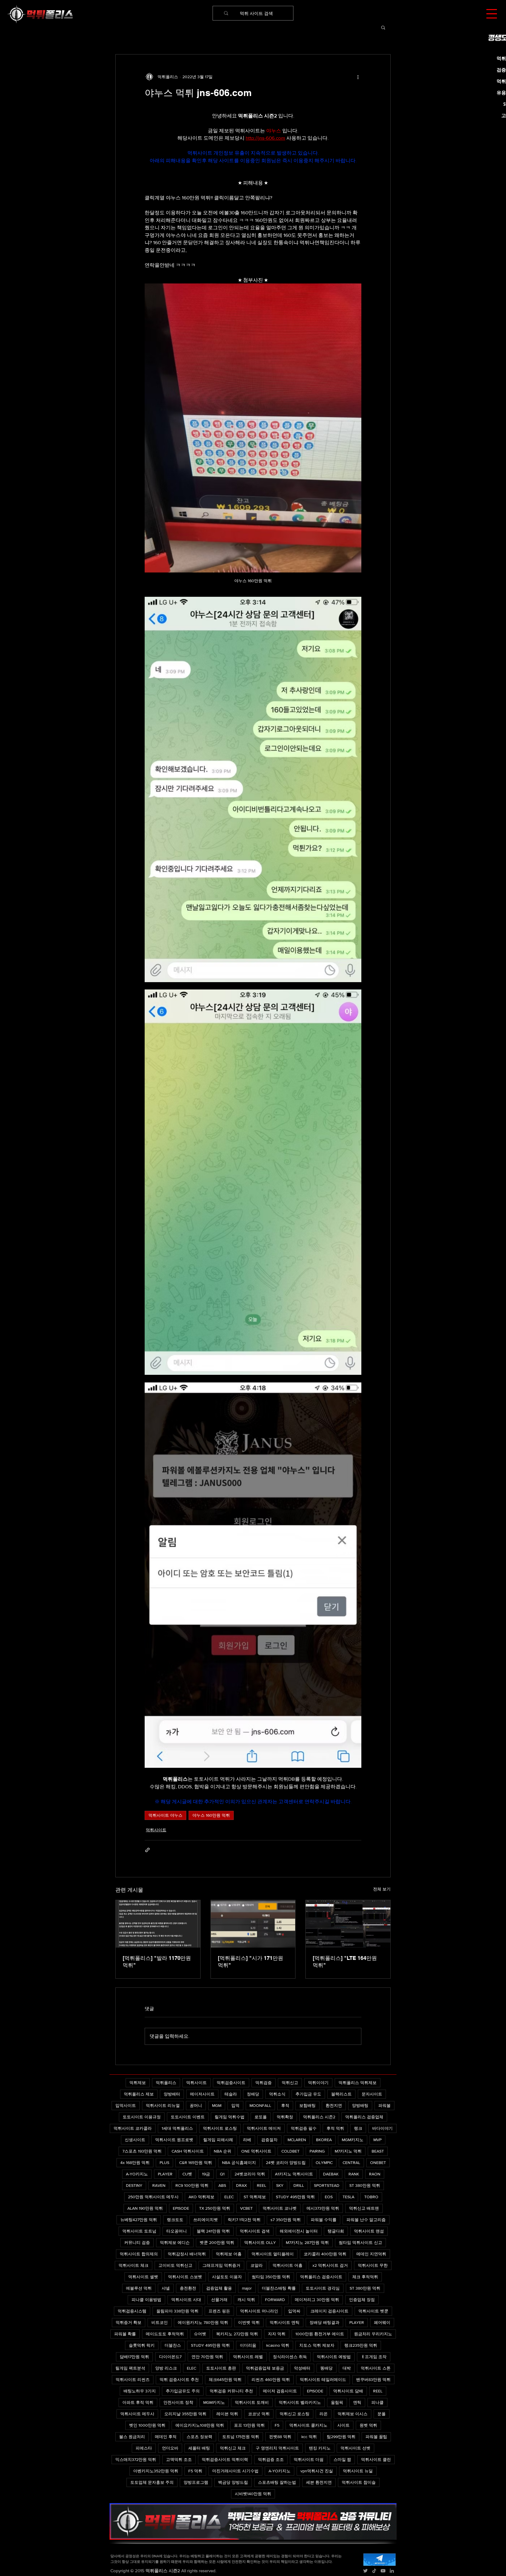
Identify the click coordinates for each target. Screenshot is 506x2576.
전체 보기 (382, 1889)
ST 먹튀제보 (255, 2197)
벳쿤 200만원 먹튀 (217, 2242)
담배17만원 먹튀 (134, 2357)
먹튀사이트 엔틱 (285, 2322)
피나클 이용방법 (146, 2300)
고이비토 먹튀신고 (175, 2265)
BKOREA (324, 2140)
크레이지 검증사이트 (329, 2311)
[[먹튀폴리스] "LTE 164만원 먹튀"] (348, 1924)
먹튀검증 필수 (304, 2128)
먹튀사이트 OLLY (260, 2242)
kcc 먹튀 (309, 2437)
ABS (222, 2185)
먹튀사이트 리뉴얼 (163, 2105)
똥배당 (326, 2368)
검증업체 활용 (219, 2288)
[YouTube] (383, 2571)
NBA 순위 (223, 2151)
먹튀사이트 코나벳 (280, 2208)
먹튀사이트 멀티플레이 (273, 2254)
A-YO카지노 (137, 2174)
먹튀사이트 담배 (348, 2391)
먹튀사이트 (156, 1830)
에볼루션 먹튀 (139, 2288)
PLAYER (165, 2174)
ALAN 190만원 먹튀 (145, 2208)
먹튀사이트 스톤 (376, 2368)
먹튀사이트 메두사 (137, 2414)
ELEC (229, 2197)
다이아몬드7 (170, 2357)
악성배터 (302, 2368)
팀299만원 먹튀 (341, 2437)
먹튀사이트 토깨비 (252, 2402)
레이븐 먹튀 (227, 2414)
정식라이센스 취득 (290, 2357)
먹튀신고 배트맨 (364, 2208)
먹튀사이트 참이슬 (359, 2482)
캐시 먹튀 (246, 2300)
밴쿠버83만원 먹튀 (373, 2380)
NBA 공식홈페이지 (239, 2163)
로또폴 (261, 2117)
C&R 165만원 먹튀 (196, 2163)
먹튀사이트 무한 (373, 2265)
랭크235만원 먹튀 (361, 2345)
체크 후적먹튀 (365, 2277)
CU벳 (187, 2174)
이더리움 (248, 2345)
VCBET (246, 2208)
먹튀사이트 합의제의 (139, 2254)
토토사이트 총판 (221, 2368)
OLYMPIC (324, 2163)
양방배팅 (360, 2105)
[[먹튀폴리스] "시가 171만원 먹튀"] (253, 1924)
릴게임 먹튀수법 (230, 2117)
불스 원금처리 (132, 2437)
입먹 (235, 2105)
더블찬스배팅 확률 (279, 2288)
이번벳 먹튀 (249, 2322)
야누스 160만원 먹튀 (211, 1815)
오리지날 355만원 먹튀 (185, 2414)
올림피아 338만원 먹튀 (177, 2311)
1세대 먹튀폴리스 (177, 2128)
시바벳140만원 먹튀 (253, 2494)
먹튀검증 (264, 2083)
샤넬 (166, 2288)
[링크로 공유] (147, 1850)
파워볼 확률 (125, 2334)
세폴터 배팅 (199, 2448)
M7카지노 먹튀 (348, 2151)
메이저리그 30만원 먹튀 (317, 2300)
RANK (354, 2174)
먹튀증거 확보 (129, 2322)
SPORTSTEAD (327, 2185)
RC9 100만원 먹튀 (192, 2185)
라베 (247, 2140)
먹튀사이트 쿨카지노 (308, 2425)
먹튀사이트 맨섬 (369, 2231)
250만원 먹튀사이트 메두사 (153, 2197)
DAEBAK (331, 2174)
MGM (217, 2105)
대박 (347, 2368)
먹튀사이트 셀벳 (143, 2277)
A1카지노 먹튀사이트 (294, 2174)
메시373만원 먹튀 (323, 2208)
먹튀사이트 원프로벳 (174, 2140)
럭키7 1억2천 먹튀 (244, 2220)
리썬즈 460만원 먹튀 (271, 2380)
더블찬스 (173, 2345)
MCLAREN (297, 2140)
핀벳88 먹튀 (280, 2437)
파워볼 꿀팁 (376, 2437)
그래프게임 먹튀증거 (221, 2265)
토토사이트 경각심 (323, 2288)
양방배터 (172, 2094)
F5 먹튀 (195, 2471)
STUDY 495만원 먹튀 (295, 2197)
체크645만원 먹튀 (225, 2380)
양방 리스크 (166, 2368)
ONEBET (378, 2163)
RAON (375, 2174)
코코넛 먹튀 (259, 2414)
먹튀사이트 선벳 (355, 2448)
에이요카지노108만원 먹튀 (200, 2425)
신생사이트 (135, 2140)
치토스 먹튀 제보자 (317, 2345)
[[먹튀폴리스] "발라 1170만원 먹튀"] (158, 1924)
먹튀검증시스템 (132, 2311)
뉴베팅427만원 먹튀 (139, 2220)
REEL (261, 2185)
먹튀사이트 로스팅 (220, 2128)
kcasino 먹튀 (278, 2345)
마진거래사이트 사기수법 (235, 2471)
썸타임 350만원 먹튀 (271, 2277)
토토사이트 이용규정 (142, 2117)
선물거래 (219, 2300)
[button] (492, 14)
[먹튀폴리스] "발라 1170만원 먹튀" (157, 1962)
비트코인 (160, 2322)
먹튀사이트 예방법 (334, 2357)
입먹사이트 (126, 2105)
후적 (285, 2105)
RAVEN (159, 2185)
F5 (277, 2425)
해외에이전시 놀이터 (299, 2231)
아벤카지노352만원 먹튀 (156, 2471)
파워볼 (384, 2105)
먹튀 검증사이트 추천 (179, 2380)
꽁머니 (196, 2105)
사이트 (343, 2425)
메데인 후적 (166, 2437)
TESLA (348, 2197)
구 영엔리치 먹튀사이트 (277, 2448)
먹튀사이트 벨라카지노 (300, 2402)
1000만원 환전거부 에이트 (320, 2334)
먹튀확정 (285, 2117)
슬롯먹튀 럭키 (142, 2345)
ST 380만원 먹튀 (365, 2185)
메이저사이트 (202, 2094)
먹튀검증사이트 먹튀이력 (225, 2459)
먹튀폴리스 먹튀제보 (358, 2083)
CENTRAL (351, 2163)
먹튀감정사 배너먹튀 (187, 2254)
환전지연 (334, 2105)
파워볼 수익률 (324, 2220)
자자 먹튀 (277, 2334)
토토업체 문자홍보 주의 (152, 2482)
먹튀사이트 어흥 (288, 2265)
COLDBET (290, 2151)
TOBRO (371, 2197)
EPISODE (181, 2208)
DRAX (241, 2185)
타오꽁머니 (177, 2231)
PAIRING (317, 2151)
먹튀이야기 (318, 2083)
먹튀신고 (290, 2083)
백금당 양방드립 (233, 2482)
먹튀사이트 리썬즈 (133, 2380)
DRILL (299, 2185)
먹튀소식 (277, 2094)
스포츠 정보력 (199, 2437)
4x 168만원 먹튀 (135, 2163)
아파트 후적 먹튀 (138, 2402)
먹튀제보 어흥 (229, 2254)
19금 (206, 2174)
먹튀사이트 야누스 (165, 1815)
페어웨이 (382, 2322)
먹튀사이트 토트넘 (139, 2231)
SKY (280, 2185)
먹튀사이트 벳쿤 (373, 2311)
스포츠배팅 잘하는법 (277, 2482)
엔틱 (357, 2402)
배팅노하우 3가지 (140, 2391)
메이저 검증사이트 (280, 2391)
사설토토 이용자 (227, 2277)
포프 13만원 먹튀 (249, 2425)
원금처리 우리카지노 (373, 2334)
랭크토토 (175, 2220)
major (247, 2288)
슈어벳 (200, 2334)
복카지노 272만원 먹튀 (237, 2334)
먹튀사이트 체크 (134, 2265)
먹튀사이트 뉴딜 (358, 2471)
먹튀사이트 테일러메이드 (323, 2380)
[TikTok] (374, 2571)
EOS (329, 2197)
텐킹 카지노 (320, 2448)
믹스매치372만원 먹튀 (136, 2459)
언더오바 (170, 2448)
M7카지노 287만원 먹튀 (307, 2242)
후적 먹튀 (335, 2128)
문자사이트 (372, 2094)
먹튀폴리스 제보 (139, 2094)
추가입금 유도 (308, 2094)
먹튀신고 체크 (233, 2448)
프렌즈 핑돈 (219, 2311)
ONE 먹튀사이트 (256, 2151)
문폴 (382, 2414)
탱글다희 (336, 2231)
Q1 (222, 2174)
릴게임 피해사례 (218, 2140)
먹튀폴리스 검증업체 (364, 2117)
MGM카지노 (353, 2140)
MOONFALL (260, 2105)
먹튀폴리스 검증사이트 (321, 2277)
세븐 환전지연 (319, 2482)
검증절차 (269, 2140)
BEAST (378, 2151)
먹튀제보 (138, 2083)
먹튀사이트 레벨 (248, 2357)
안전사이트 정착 (178, 2402)
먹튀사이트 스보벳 (185, 2277)
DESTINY (134, 2185)
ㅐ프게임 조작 (374, 2357)
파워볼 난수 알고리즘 (366, 2220)
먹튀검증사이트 (231, 2083)
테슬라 (231, 2094)
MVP (377, 2140)
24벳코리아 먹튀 (250, 2174)
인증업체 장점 (362, 2300)
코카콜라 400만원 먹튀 (325, 2254)
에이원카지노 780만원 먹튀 (203, 2322)
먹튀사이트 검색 (255, 2231)
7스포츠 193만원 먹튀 (142, 2151)
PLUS (164, 2163)
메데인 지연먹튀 (371, 2254)
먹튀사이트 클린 (376, 2459)
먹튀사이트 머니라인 (259, 2311)
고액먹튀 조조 (179, 2459)
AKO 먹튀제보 (201, 2197)
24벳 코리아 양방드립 (286, 2163)
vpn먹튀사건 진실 (317, 2471)
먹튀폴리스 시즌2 (319, 2117)
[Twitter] (365, 2571)
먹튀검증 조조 (271, 2459)
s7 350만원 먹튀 (286, 2220)
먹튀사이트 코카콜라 (133, 2128)
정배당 (253, 2094)
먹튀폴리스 (166, 2083)
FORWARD (275, 2300)
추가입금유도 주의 (183, 2391)
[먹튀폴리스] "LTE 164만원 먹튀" (345, 1962)
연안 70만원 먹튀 (207, 2357)
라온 (324, 2414)
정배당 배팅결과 (324, 2322)
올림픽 (337, 2402)
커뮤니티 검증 (137, 2242)
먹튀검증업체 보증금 (265, 2368)
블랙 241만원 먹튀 (213, 2231)
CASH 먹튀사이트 (188, 2151)
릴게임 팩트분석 (130, 2368)
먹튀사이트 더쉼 (309, 2459)
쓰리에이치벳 (206, 2220)
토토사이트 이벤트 (188, 2117)
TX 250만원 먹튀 (215, 2208)
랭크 (358, 2128)
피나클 (377, 2402)
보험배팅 (307, 2105)
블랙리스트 (341, 2094)
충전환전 (188, 2288)
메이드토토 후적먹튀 (165, 2334)
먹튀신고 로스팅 (295, 2414)
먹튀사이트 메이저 (264, 2128)
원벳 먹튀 (368, 2425)
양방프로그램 (196, 2482)
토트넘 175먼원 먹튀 (241, 2437)
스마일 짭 (342, 2459)
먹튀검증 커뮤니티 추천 (231, 2391)
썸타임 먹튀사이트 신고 (360, 2242)
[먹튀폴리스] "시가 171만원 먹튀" (251, 1962)
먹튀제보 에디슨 (175, 2242)
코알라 (257, 2265)
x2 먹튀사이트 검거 (330, 2265)
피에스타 (144, 2448)
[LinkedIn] (392, 2571)
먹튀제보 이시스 (353, 2414)
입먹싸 (294, 2311)
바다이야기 (382, 2128)
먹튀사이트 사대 (186, 2300)
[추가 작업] (358, 77)
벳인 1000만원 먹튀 (147, 2425)
